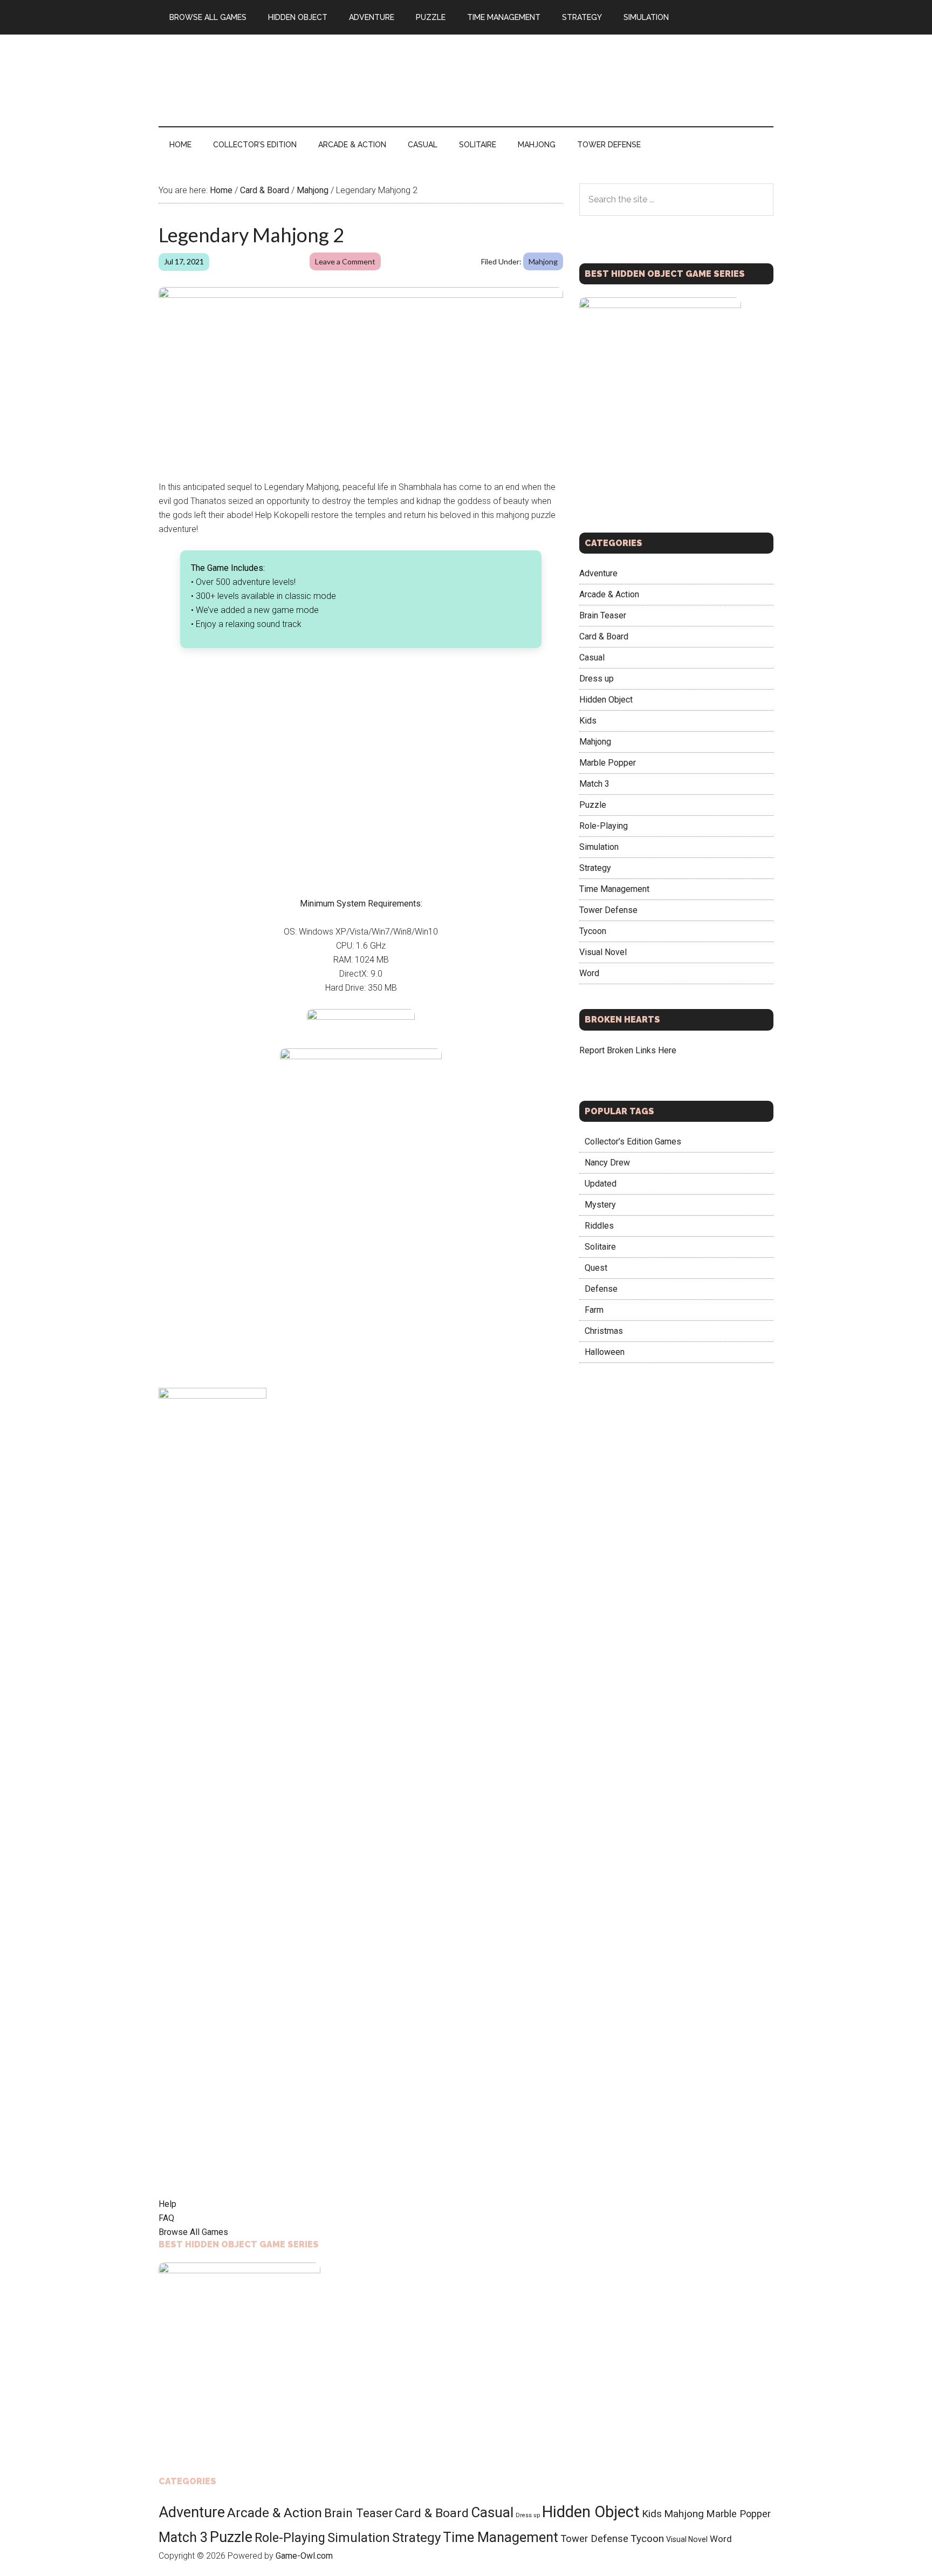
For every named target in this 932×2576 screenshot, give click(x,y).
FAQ (166, 2218)
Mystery (600, 1205)
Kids (588, 721)
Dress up (597, 679)
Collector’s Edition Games (633, 1142)
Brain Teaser (603, 615)
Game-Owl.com (304, 2556)
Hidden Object (606, 700)
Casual (592, 657)
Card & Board (604, 636)
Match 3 (594, 784)
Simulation (599, 847)
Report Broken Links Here (628, 1050)
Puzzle (593, 805)
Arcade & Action (609, 594)
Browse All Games (193, 2232)
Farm (594, 1310)
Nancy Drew (607, 1163)
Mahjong (543, 261)
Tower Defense (608, 910)
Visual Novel (603, 952)
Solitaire (600, 1247)
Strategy (595, 868)
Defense (601, 1289)
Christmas (604, 1331)
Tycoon (593, 931)
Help (167, 2204)
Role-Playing (604, 826)
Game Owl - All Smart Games (261, 80)
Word (589, 973)
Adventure (598, 573)
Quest (596, 1268)
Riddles (599, 1226)
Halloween (605, 1352)
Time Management (614, 889)
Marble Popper (608, 763)
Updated (601, 1184)
